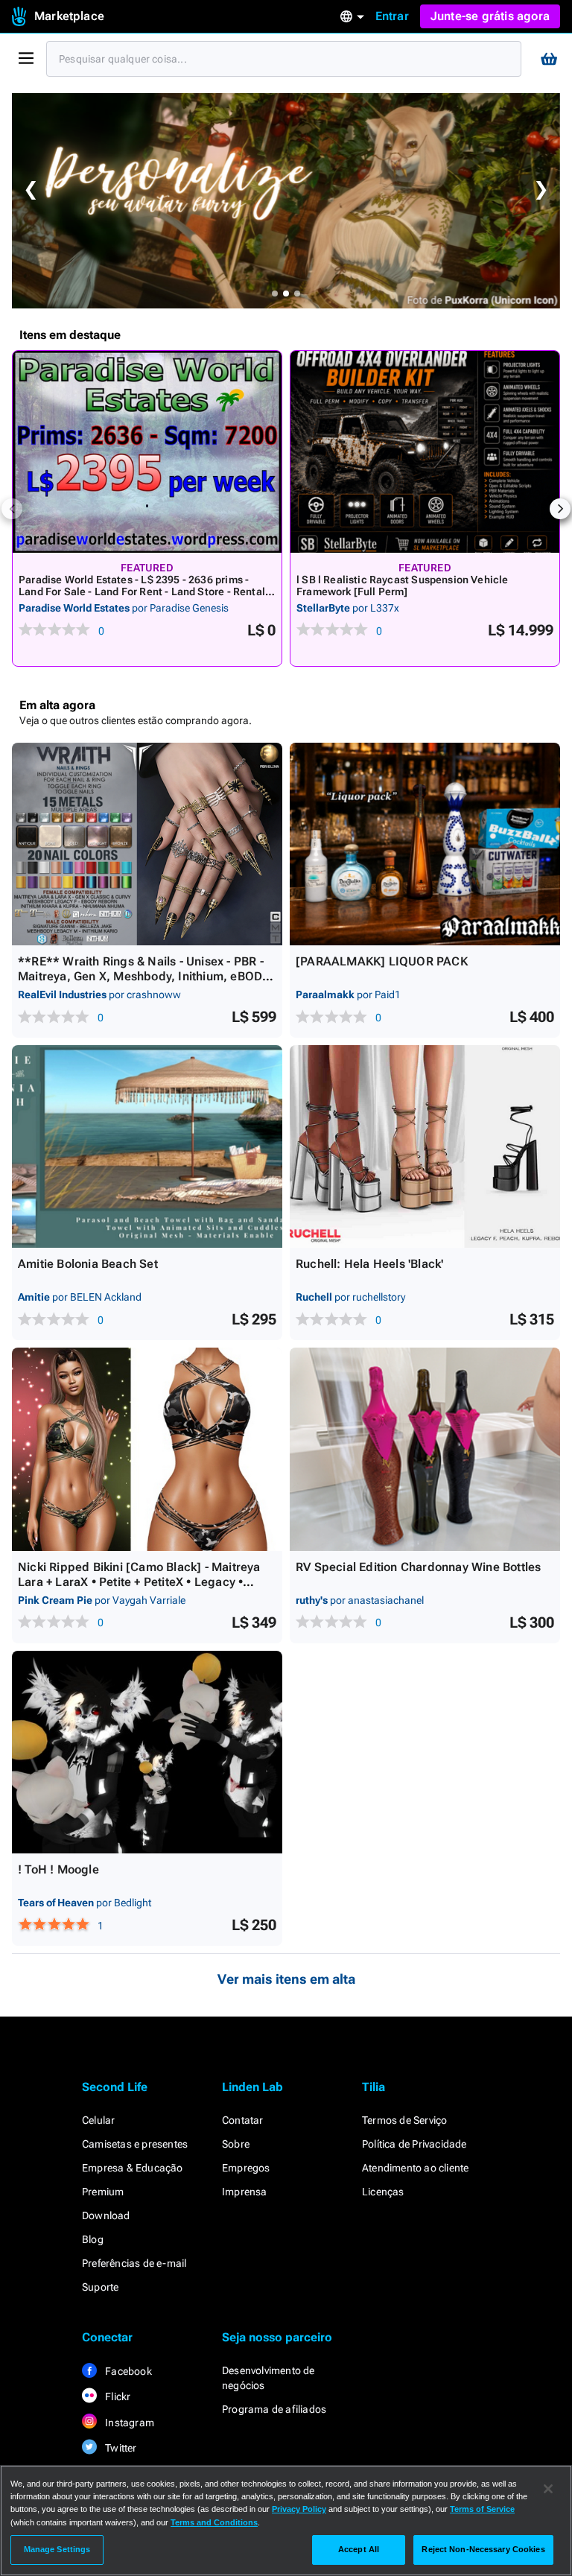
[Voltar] (12, 509)
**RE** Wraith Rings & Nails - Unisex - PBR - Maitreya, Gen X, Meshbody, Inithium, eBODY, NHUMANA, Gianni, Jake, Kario (146, 976)
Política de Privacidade (414, 2144)
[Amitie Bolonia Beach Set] (147, 1146)
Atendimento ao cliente (415, 2168)
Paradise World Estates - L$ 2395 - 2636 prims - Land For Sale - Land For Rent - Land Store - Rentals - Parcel (144, 591)
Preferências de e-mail (134, 2263)
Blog (93, 2239)
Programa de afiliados (274, 2409)
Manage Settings (57, 2549)
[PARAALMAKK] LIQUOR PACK (382, 961)
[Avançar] (560, 509)
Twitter (120, 2448)
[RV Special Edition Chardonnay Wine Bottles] (425, 1449)
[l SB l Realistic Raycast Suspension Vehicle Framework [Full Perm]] (425, 452)
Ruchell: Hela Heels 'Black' (369, 1264)
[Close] (548, 2489)
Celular (98, 2120)
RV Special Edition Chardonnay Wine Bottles (418, 1567)
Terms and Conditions (214, 2522)
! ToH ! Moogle (58, 1869)
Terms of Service (482, 2509)
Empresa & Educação (133, 2168)
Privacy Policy (299, 2509)
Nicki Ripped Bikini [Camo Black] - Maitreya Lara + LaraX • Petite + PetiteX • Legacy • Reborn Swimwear (139, 1582)
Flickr (117, 2396)
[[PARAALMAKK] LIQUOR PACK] (425, 844)
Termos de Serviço (404, 2120)
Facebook (127, 2371)
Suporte (100, 2287)
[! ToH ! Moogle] (147, 1752)
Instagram (128, 2423)
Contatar (243, 2120)
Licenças (383, 2192)
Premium (103, 2192)
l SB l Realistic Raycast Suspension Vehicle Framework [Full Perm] (403, 586)
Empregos (246, 2168)
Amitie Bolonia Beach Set (88, 1264)
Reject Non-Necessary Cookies (483, 2549)
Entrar (392, 16)
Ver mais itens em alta (286, 1979)
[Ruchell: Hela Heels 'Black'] (425, 1146)
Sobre (236, 2144)
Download (106, 2215)
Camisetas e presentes (135, 2144)
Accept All (359, 2549)
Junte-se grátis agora (490, 16)
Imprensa (245, 2192)
